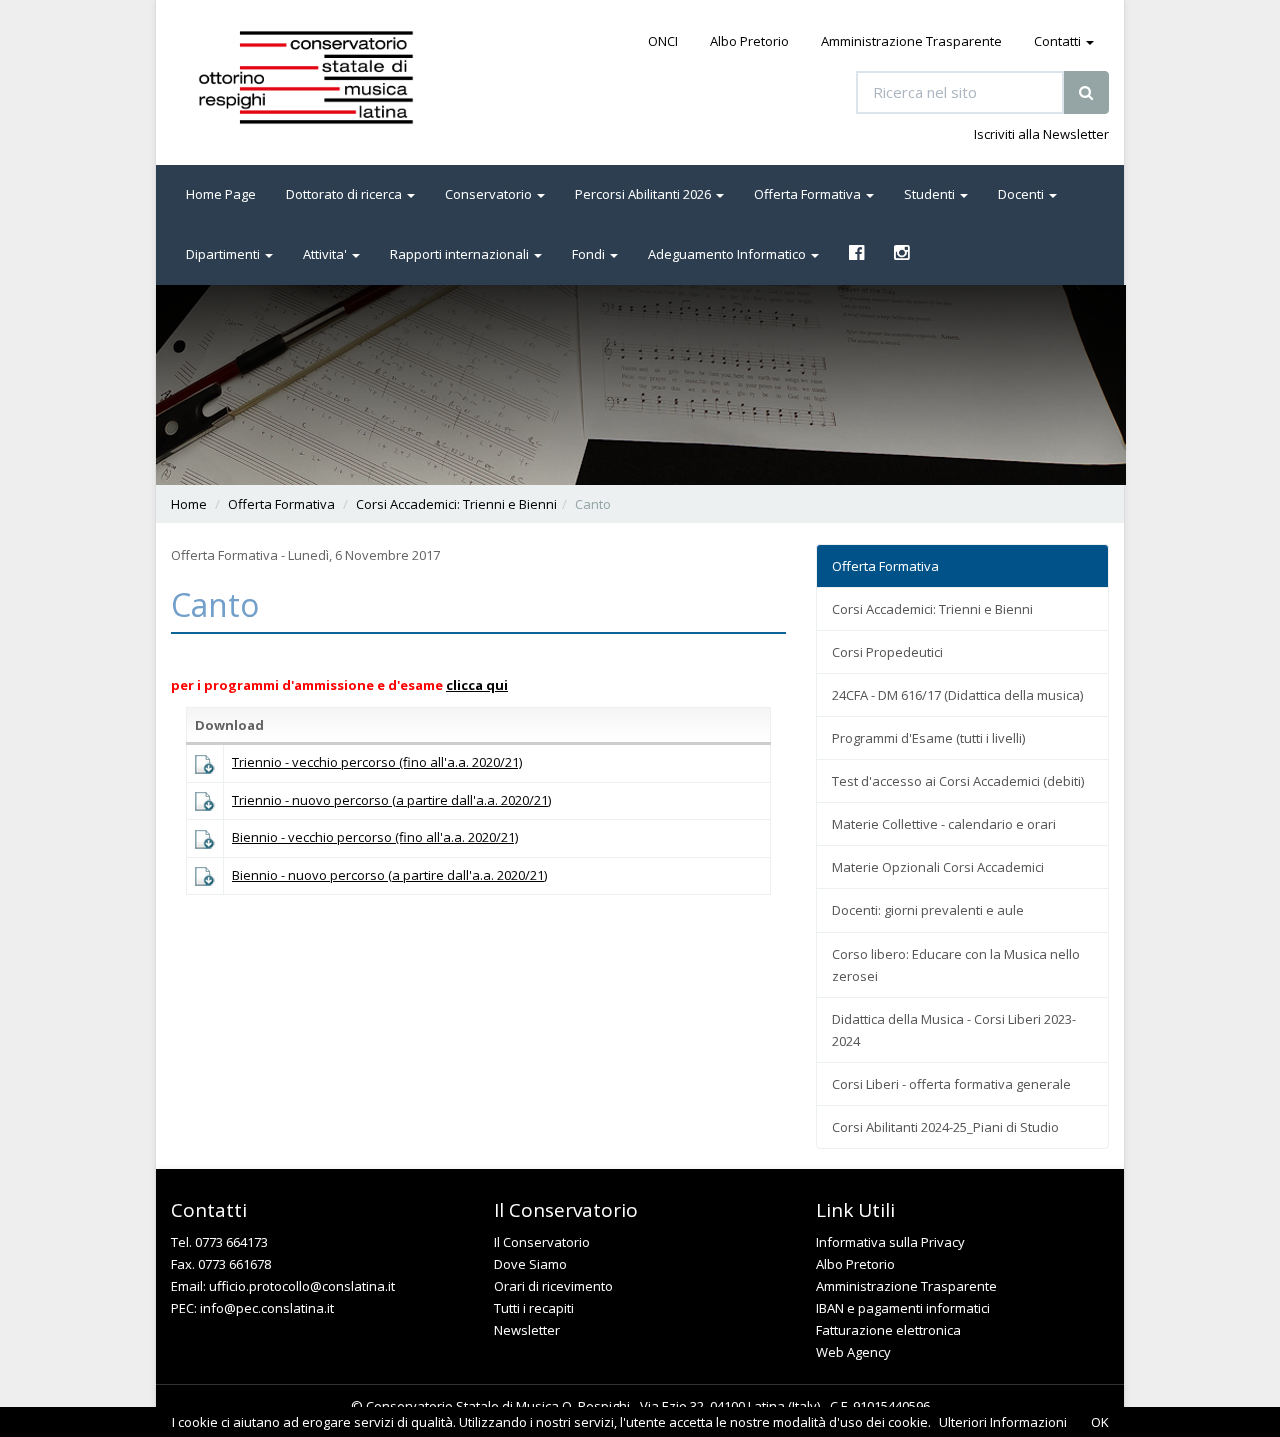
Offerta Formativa (281, 504)
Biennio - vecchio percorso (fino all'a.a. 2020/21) (375, 837)
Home (189, 504)
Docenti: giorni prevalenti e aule (928, 910)
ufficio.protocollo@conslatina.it (302, 1286)
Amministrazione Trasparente (911, 41)
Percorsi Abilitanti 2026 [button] (644, 194)
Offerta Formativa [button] (809, 194)
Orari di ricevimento (553, 1286)
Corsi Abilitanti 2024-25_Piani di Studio (945, 1127)
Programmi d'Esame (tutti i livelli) (928, 738)
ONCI (663, 41)
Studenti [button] (931, 194)
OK (1100, 1422)
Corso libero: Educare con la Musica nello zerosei (956, 965)
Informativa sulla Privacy (890, 1242)
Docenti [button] (1022, 194)
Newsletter (527, 1330)
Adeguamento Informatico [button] (728, 254)
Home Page (221, 194)
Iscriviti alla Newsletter (1041, 134)
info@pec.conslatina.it (267, 1308)
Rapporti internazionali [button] (461, 254)
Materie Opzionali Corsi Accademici (938, 867)
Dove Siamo (530, 1264)
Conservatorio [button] (490, 194)
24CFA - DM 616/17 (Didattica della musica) (957, 695)
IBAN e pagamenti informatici (903, 1308)
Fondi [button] (590, 254)
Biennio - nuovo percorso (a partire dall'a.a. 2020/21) (389, 875)
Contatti (1059, 41)
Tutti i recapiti (534, 1308)
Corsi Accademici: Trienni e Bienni (456, 504)
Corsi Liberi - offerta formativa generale (951, 1084)
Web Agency (853, 1352)
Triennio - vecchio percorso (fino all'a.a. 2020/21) (377, 762)
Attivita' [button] (326, 254)
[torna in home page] (334, 77)
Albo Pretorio (749, 41)
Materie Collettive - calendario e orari (944, 824)
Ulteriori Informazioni (1003, 1422)
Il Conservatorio (542, 1242)
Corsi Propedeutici (887, 652)
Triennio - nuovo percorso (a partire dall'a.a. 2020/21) (391, 800)
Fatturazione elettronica (888, 1330)
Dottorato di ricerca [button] (345, 194)
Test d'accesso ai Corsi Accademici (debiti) (958, 781)
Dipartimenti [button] (224, 254)
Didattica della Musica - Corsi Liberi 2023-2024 (954, 1030)
